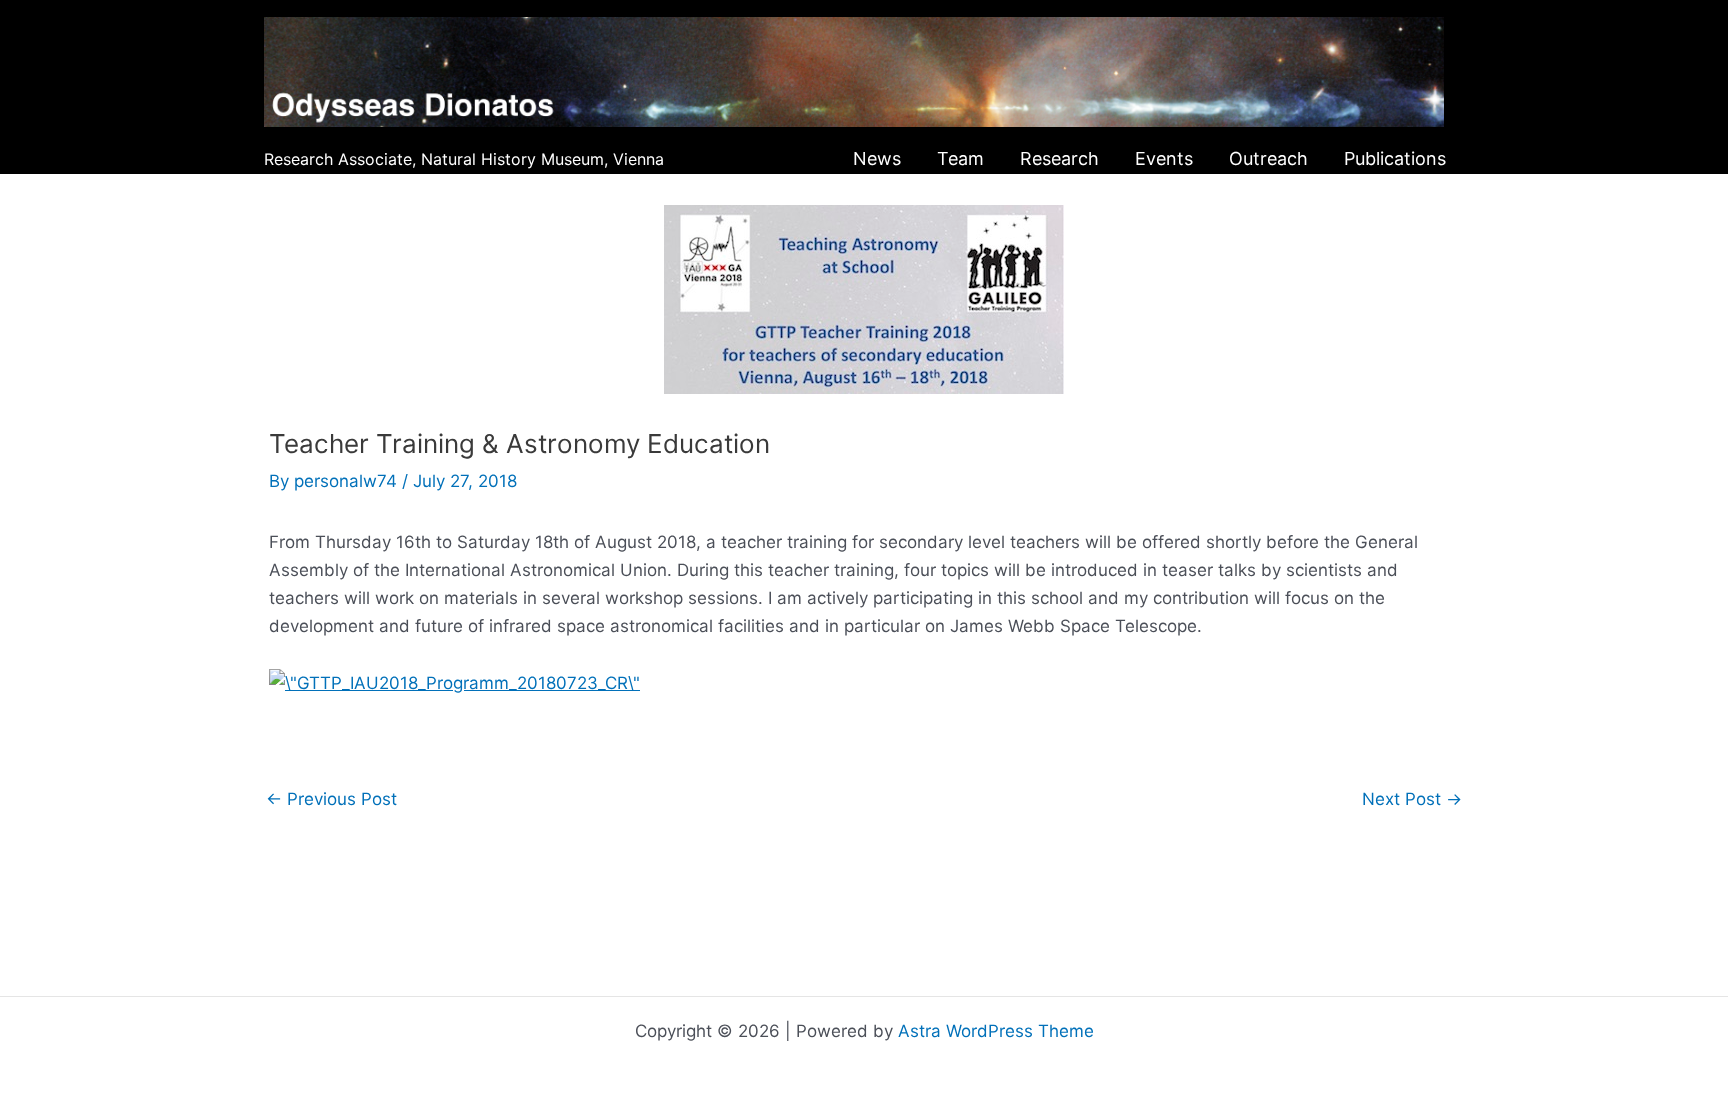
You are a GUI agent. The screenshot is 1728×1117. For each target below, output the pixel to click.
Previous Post (331, 799)
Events (1164, 158)
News (877, 158)
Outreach (1268, 158)
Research (1059, 158)
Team (960, 158)
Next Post (1412, 799)
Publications (1395, 158)
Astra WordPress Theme (996, 1031)
